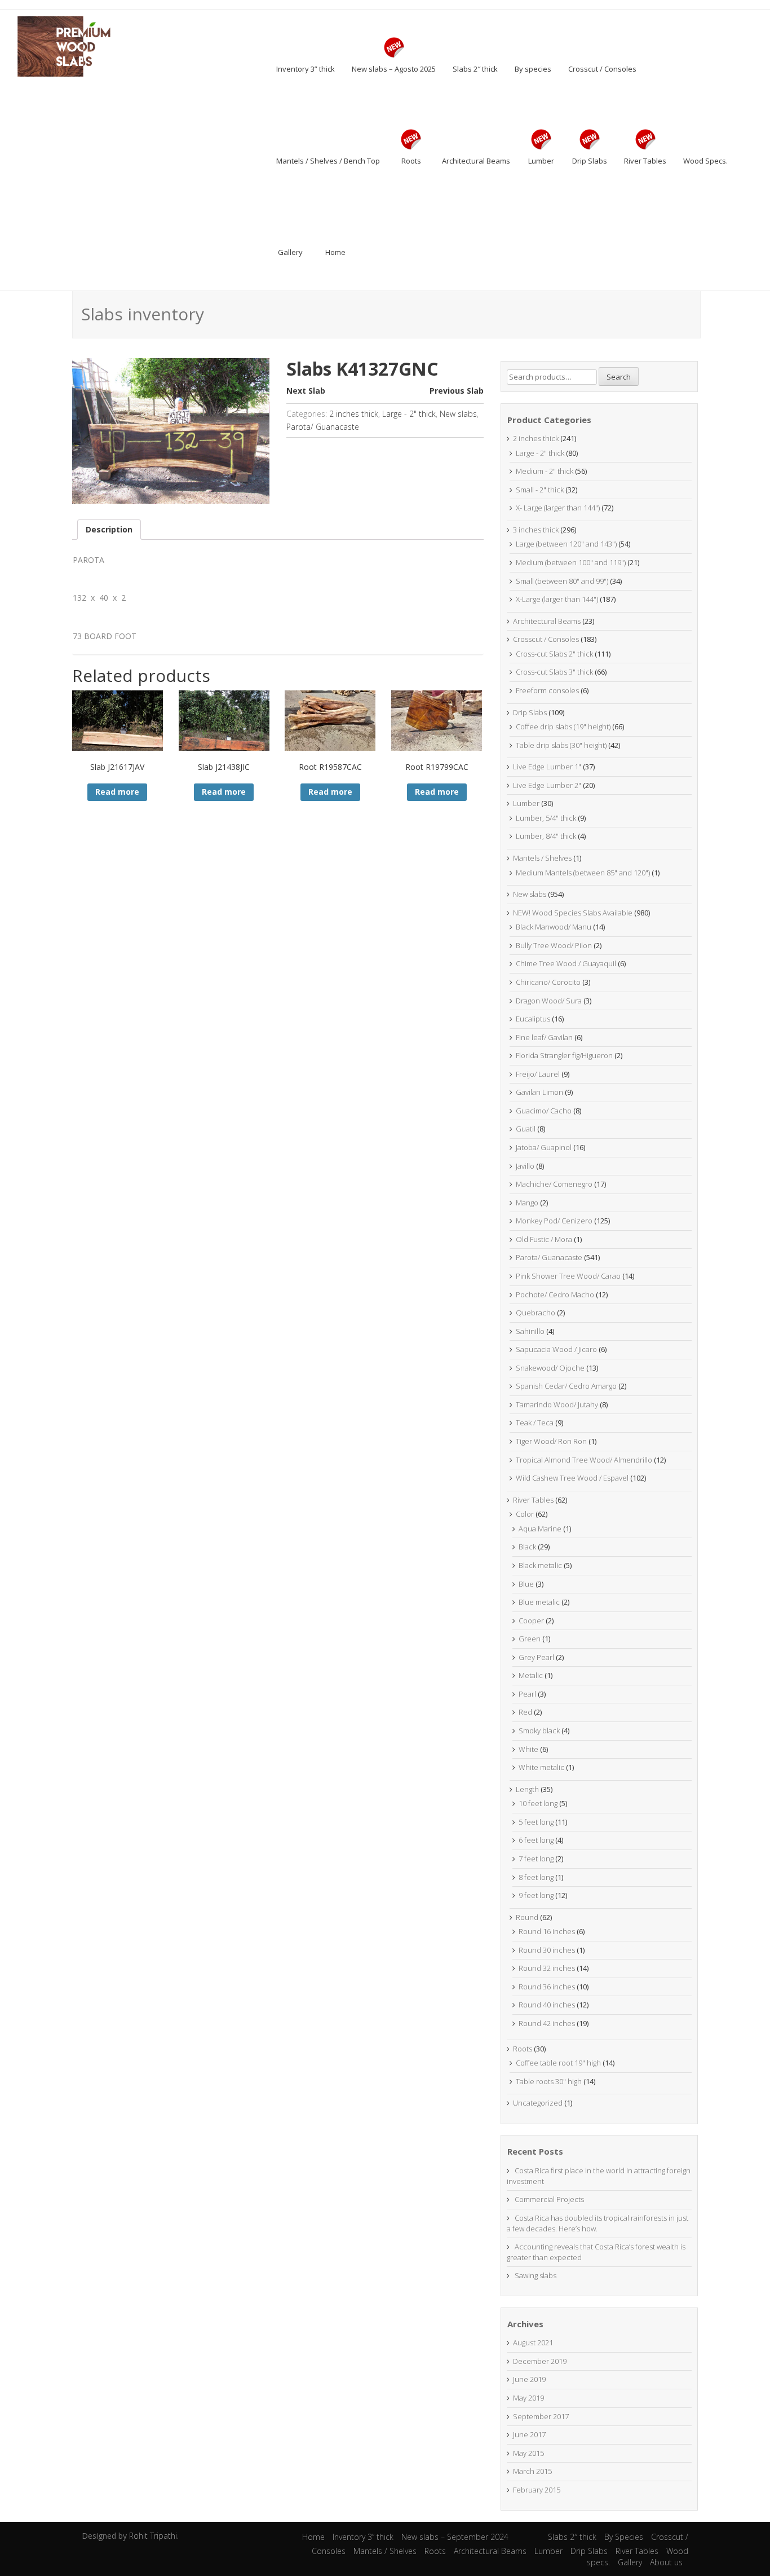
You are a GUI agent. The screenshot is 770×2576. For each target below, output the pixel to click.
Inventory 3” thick (363, 2537)
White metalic (541, 1767)
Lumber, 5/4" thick (546, 818)
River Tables (533, 1500)
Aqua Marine (540, 1529)
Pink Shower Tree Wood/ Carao (568, 1276)
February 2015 (537, 2490)
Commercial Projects (549, 2199)
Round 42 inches (547, 2023)
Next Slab (306, 391)
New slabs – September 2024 (455, 2537)
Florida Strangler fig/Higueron (564, 1055)
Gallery (630, 2562)
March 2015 (532, 2471)
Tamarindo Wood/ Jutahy (557, 1404)
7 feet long (536, 1859)
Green (530, 1639)
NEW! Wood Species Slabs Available (573, 913)
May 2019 (528, 2398)
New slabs (458, 414)
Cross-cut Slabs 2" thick (554, 654)
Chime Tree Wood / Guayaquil (566, 963)
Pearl (527, 1694)
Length (527, 1789)
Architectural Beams (547, 621)
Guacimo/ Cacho (544, 1111)
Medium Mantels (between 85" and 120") (583, 873)
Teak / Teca (535, 1423)
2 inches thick (354, 414)
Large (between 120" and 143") (566, 544)
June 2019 (529, 2379)
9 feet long (536, 1895)
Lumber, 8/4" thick (546, 836)
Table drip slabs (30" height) (561, 745)
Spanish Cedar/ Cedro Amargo (566, 1386)
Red (525, 1712)
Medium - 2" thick (545, 471)
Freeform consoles (547, 690)
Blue (526, 1584)
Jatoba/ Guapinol (544, 1147)
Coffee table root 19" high (558, 2063)
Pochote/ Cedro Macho (555, 1294)
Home (313, 2537)
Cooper (531, 1621)
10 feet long (538, 1803)
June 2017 (529, 2434)
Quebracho (536, 1313)
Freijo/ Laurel (538, 1074)
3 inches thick (536, 530)
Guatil (526, 1129)
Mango (527, 1203)
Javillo (525, 1166)
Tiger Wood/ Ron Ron (551, 1441)
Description (109, 529)
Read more (117, 792)
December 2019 (540, 2361)
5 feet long (536, 1822)
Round (527, 1917)
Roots (523, 2049)
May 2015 (528, 2453)
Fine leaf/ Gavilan (544, 1037)
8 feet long (536, 1877)
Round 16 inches (547, 1931)
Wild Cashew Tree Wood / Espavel (572, 1478)
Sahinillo (530, 1331)
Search (619, 377)
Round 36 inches (547, 1987)
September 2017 (541, 2416)
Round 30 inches (547, 1950)
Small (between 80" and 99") (562, 581)
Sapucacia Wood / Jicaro (556, 1349)
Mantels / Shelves (542, 858)
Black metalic (540, 1565)
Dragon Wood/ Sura (549, 1001)
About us (666, 2562)
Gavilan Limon (539, 1092)
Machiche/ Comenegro (554, 1184)
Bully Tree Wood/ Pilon (554, 945)
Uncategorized (538, 2103)
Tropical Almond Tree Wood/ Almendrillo (584, 1460)
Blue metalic (539, 1602)
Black (527, 1547)
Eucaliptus (533, 1019)
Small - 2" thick (540, 490)
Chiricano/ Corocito (548, 982)
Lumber (526, 803)
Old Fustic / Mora (544, 1239)
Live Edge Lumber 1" (547, 767)
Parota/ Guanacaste (323, 427)
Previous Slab (457, 391)
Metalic (531, 1675)
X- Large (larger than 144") (558, 508)
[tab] (109, 530)
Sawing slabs (536, 2275)
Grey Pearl (536, 1657)
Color (525, 1514)
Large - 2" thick (409, 414)
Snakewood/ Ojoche (550, 1368)
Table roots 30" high (549, 2081)
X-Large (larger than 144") (557, 599)
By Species (624, 2537)
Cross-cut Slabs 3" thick (554, 672)
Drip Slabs (530, 712)
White (528, 1749)
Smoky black (539, 1730)
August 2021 (533, 2342)
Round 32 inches (547, 1968)
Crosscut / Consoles (546, 639)
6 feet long (536, 1840)
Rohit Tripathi (153, 2536)
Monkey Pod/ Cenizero (554, 1221)
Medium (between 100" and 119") (571, 562)
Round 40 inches (547, 2005)
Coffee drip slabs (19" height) (563, 726)
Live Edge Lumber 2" (547, 785)
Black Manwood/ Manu (554, 927)
